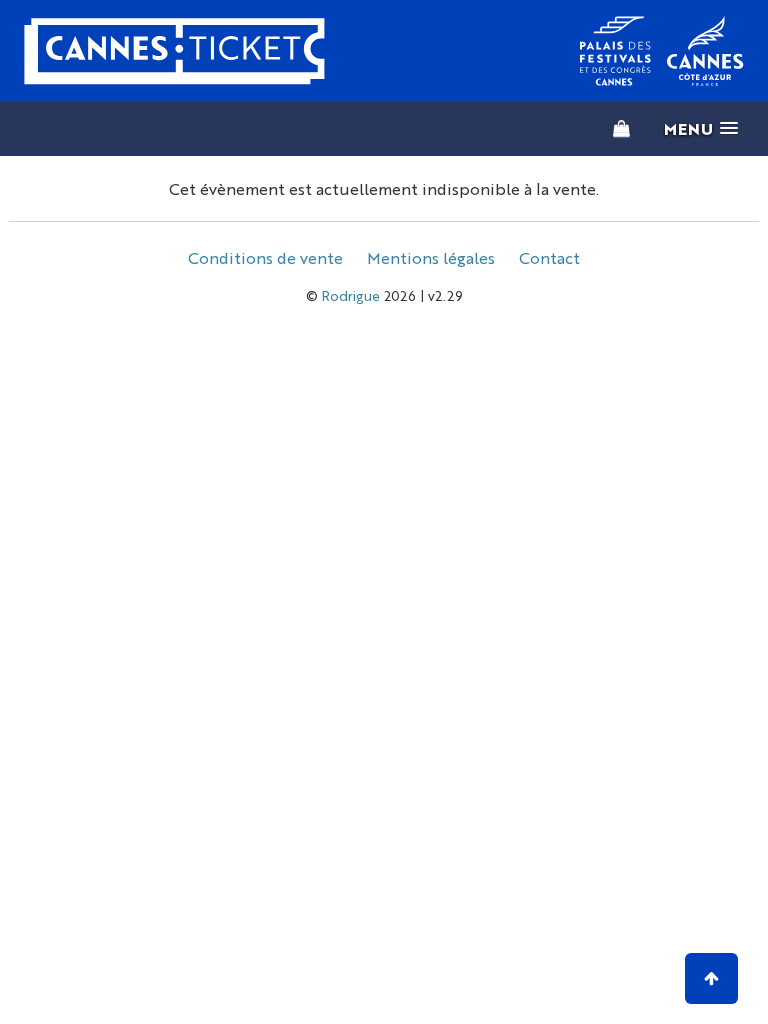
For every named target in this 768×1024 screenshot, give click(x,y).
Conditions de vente (265, 257)
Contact (549, 257)
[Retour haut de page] (711, 978)
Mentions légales (431, 257)
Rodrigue (351, 295)
